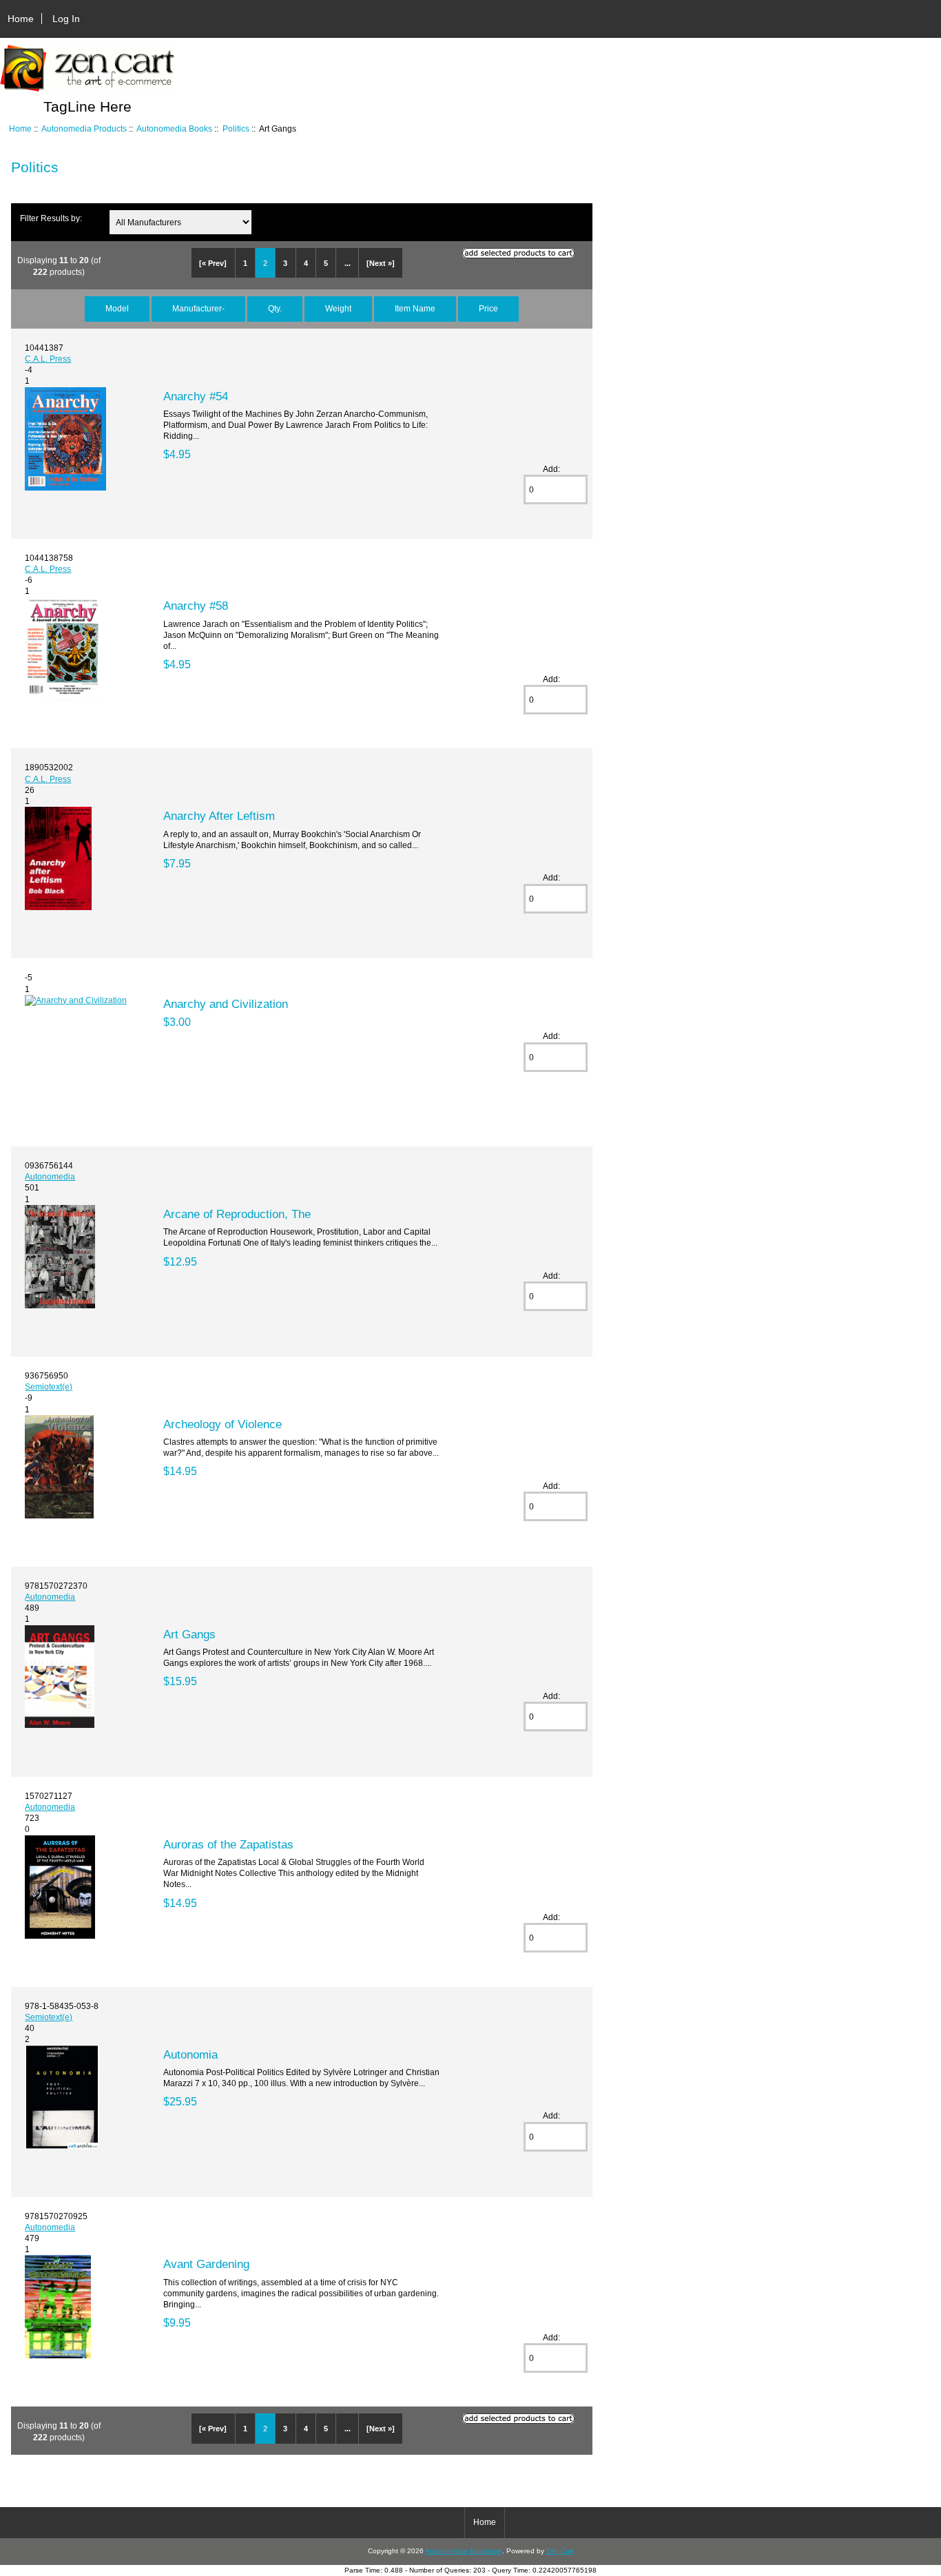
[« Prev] (213, 263)
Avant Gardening (206, 2264)
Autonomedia (50, 1176)
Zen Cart (560, 2551)
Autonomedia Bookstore (464, 2551)
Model (117, 308)
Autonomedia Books (174, 128)
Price (488, 308)
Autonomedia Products (84, 128)
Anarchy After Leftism (219, 816)
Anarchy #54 (196, 396)
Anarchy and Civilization (226, 1004)
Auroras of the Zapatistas (228, 1844)
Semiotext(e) (49, 1387)
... (348, 263)
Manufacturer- (198, 308)
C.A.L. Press (48, 359)
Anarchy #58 (196, 606)
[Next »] (381, 263)
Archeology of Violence (223, 1424)
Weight (338, 308)
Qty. (275, 308)
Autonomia (190, 2054)
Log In (66, 19)
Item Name (415, 308)
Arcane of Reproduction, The (237, 1214)
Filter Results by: (51, 218)
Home (21, 19)
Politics (236, 128)
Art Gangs (189, 1634)
